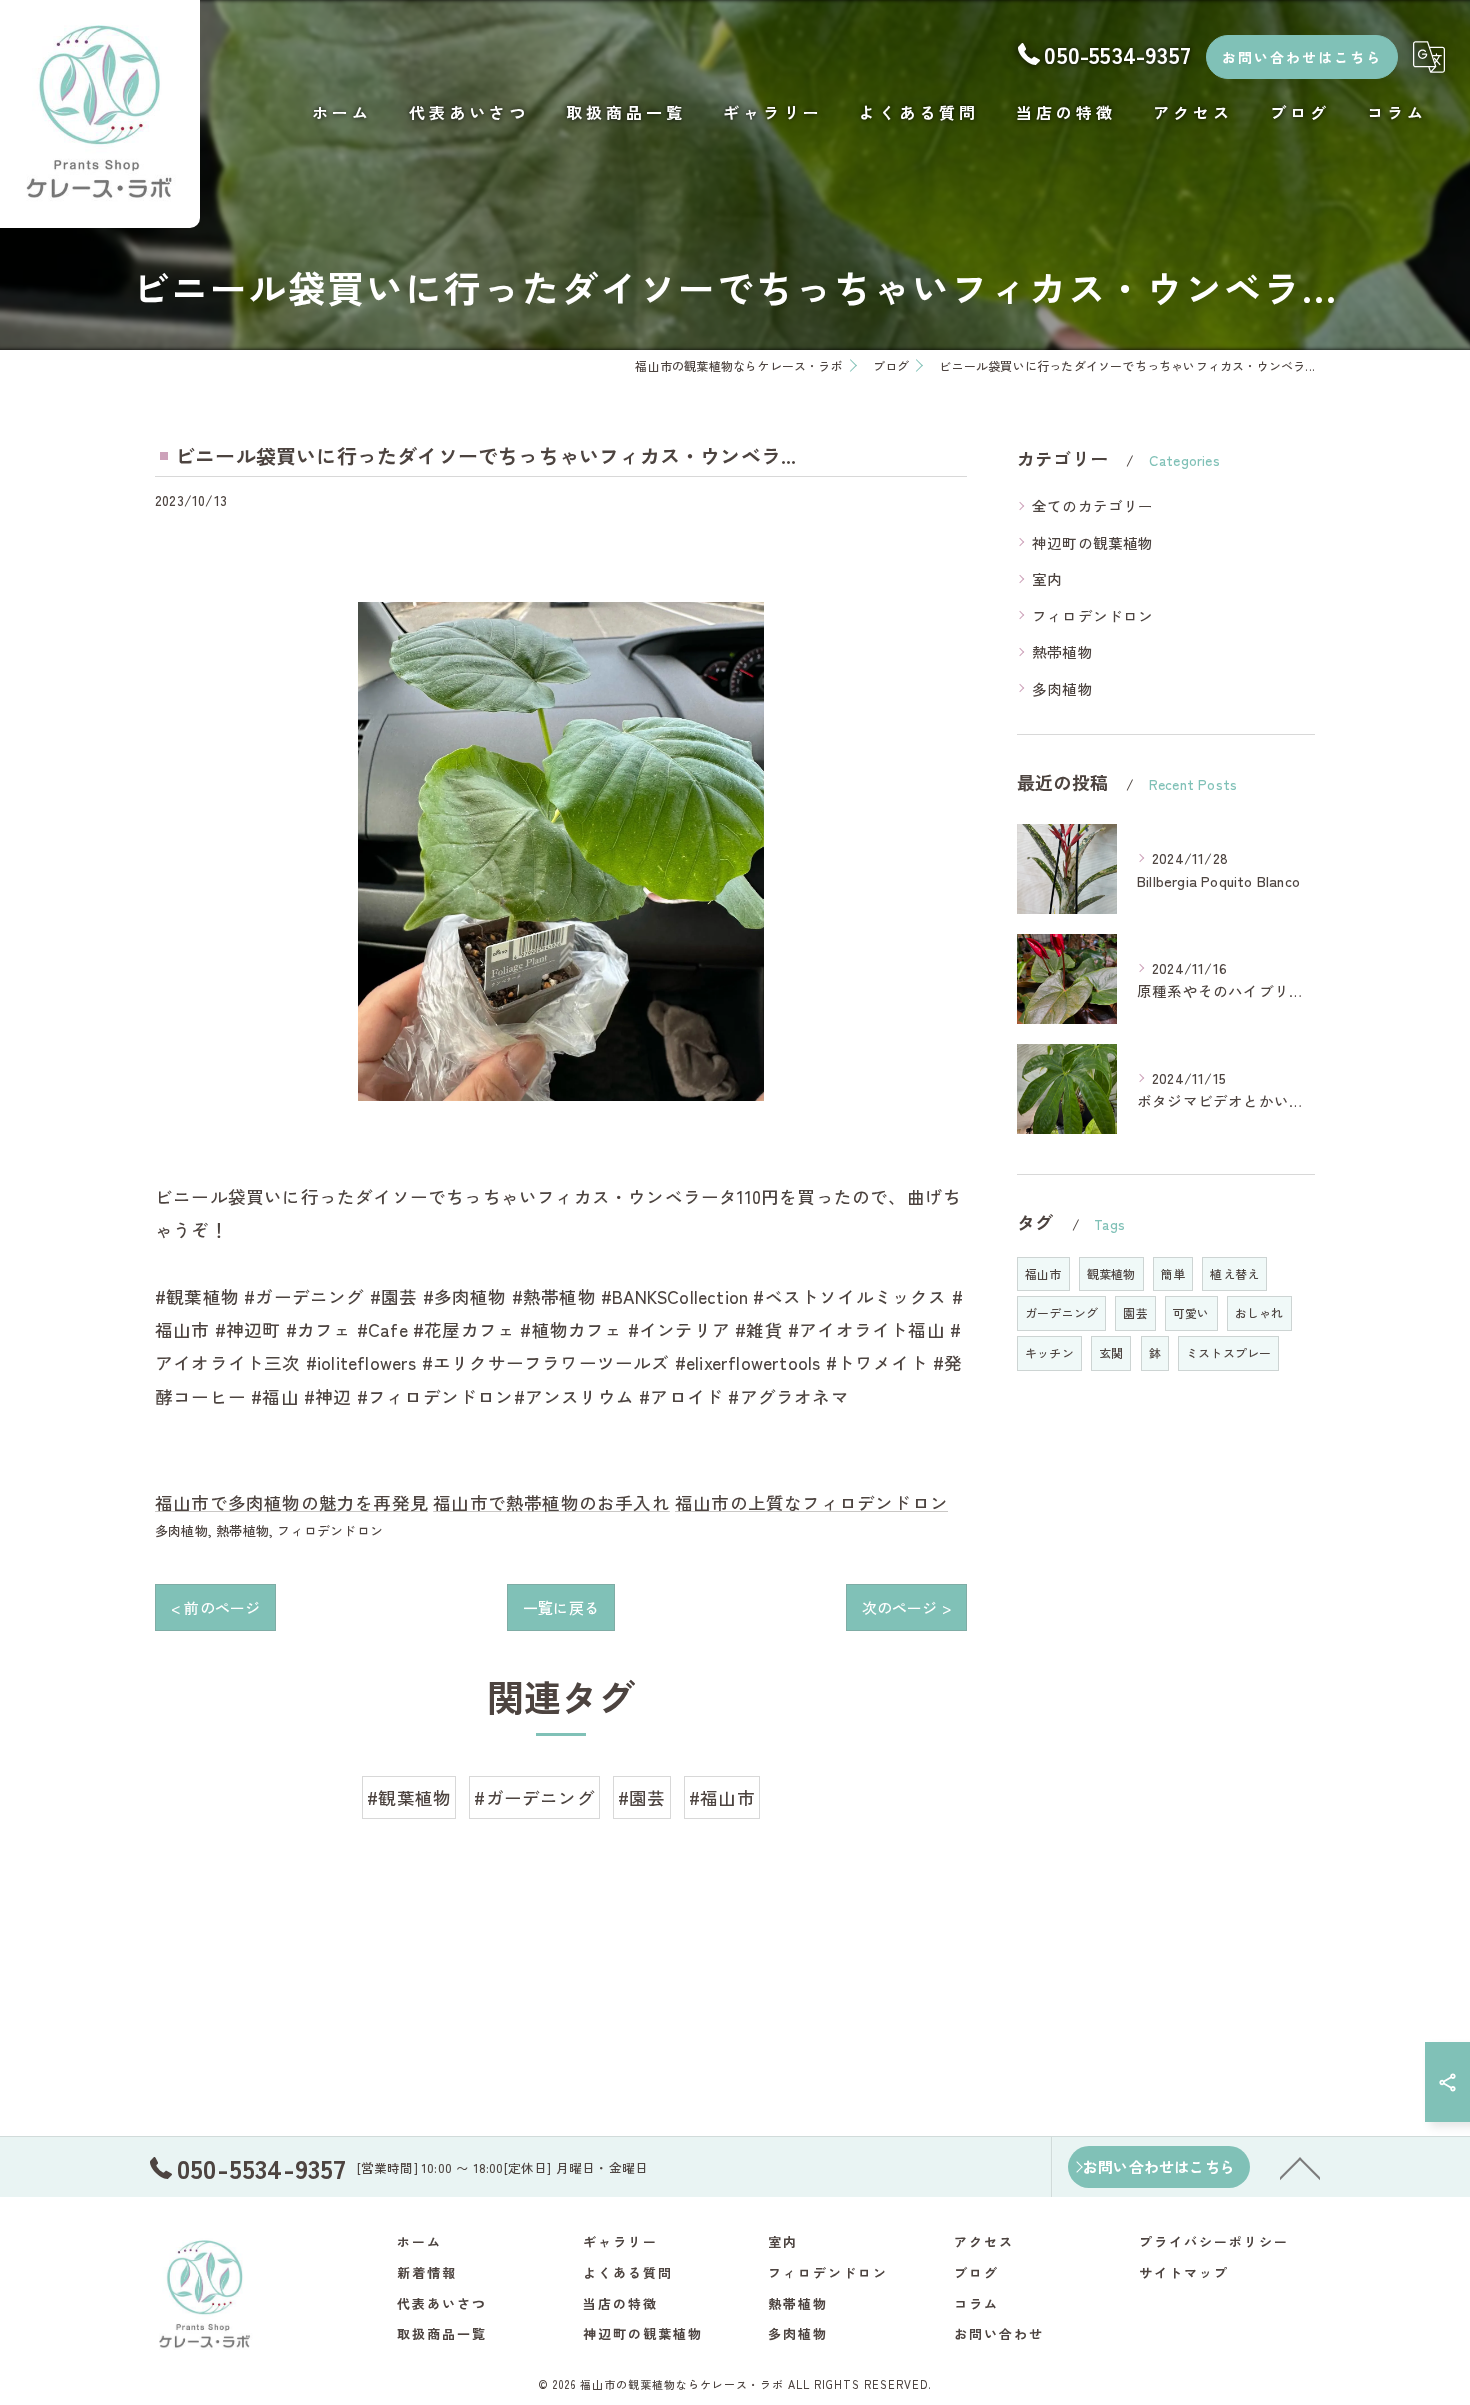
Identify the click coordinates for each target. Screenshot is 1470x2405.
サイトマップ (1184, 2272)
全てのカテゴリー (1093, 505)
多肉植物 (181, 1530)
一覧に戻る (561, 1607)
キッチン (1049, 1352)
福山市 (1043, 1273)
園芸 (1135, 1312)
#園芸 (642, 1797)
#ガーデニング (534, 1797)
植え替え (1234, 1273)
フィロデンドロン (330, 1530)
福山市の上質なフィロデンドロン (811, 1502)
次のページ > (906, 1607)
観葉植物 (1111, 1273)
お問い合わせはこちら (1302, 57)
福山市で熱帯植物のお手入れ (551, 1502)
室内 (1047, 578)
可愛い (1191, 1312)
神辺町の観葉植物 (1093, 542)
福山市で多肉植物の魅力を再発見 (291, 1502)
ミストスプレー (1228, 1352)
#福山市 (722, 1797)
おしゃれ (1259, 1312)
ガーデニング (1061, 1312)
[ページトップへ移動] (1300, 2167)
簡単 (1173, 1273)
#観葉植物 (409, 1797)
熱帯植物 (242, 1530)
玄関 (1111, 1352)
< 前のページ (215, 1607)
